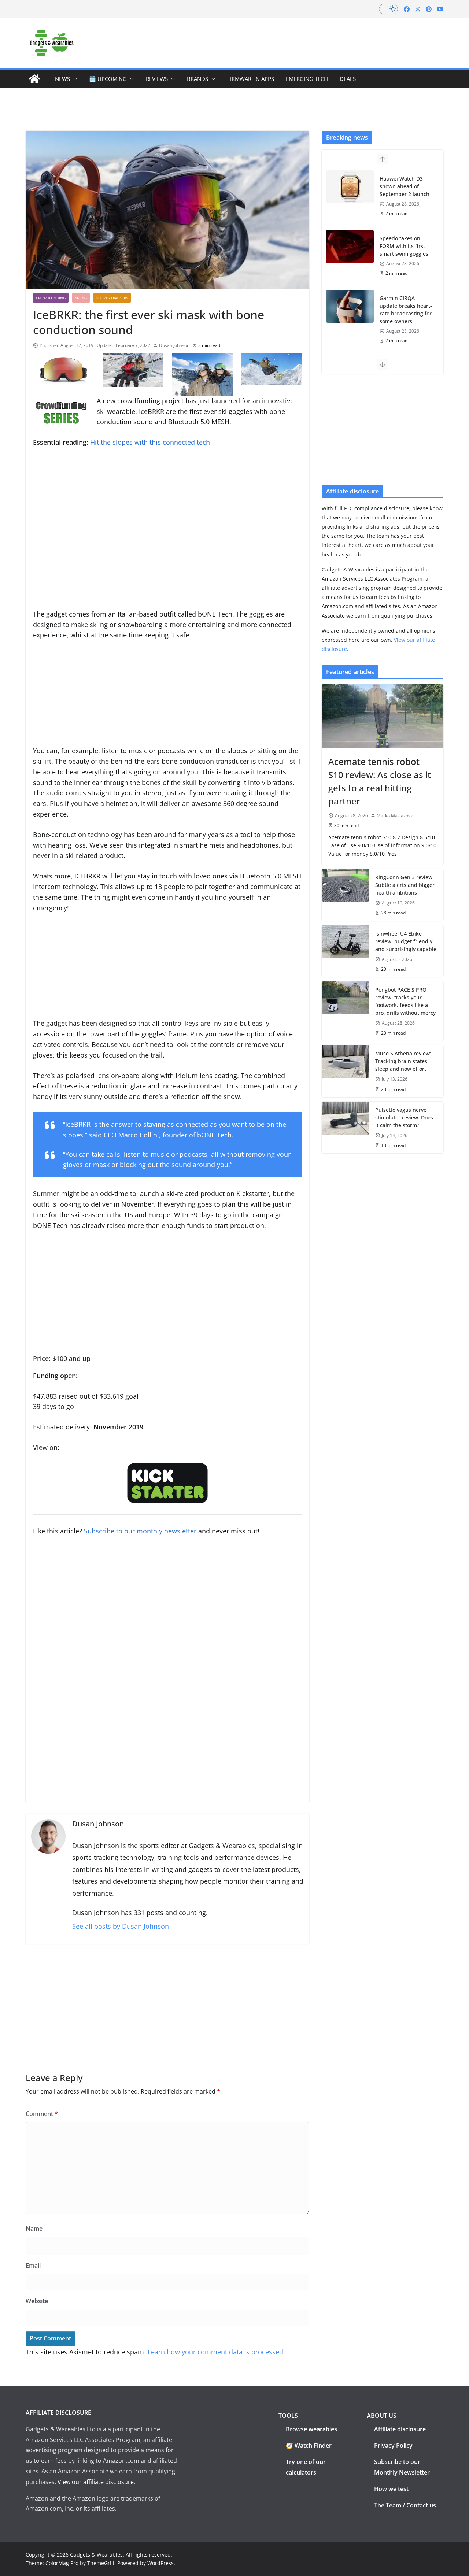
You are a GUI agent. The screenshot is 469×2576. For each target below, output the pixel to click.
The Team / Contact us (405, 2505)
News (62, 79)
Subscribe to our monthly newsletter (140, 1531)
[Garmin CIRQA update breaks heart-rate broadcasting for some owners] (350, 306)
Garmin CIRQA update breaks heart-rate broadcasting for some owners (406, 310)
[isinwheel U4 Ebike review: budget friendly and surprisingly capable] (346, 951)
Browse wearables (311, 2429)
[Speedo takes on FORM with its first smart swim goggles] (350, 247)
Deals (348, 79)
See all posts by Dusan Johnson (121, 1926)
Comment (42, 2114)
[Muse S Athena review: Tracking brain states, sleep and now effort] (346, 1071)
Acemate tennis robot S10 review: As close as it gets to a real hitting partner (380, 781)
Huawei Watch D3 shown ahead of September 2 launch (405, 186)
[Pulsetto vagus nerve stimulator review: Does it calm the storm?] (346, 1127)
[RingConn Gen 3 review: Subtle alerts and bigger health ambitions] (346, 895)
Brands (197, 79)
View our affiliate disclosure (96, 2482)
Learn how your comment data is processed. (216, 2352)
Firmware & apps (251, 79)
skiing (81, 298)
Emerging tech (307, 79)
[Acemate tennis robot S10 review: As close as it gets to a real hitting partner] (383, 716)
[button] (74, 79)
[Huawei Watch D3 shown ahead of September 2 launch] (350, 187)
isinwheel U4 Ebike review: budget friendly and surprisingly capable (406, 941)
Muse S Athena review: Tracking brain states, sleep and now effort (403, 1061)
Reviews (157, 79)
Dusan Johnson (174, 345)
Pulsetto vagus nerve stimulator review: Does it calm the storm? (404, 1117)
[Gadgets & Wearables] (34, 79)
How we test (391, 2489)
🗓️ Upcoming (108, 79)
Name (34, 2228)
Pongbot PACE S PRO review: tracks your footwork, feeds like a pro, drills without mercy (405, 1001)
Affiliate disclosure (400, 2429)
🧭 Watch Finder (309, 2446)
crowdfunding (51, 298)
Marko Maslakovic (395, 816)
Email (33, 2265)
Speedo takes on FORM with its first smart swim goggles (404, 246)
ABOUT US (382, 2416)
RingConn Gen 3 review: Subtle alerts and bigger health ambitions (405, 885)
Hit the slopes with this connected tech (150, 442)
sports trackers (112, 298)
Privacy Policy (393, 2446)
